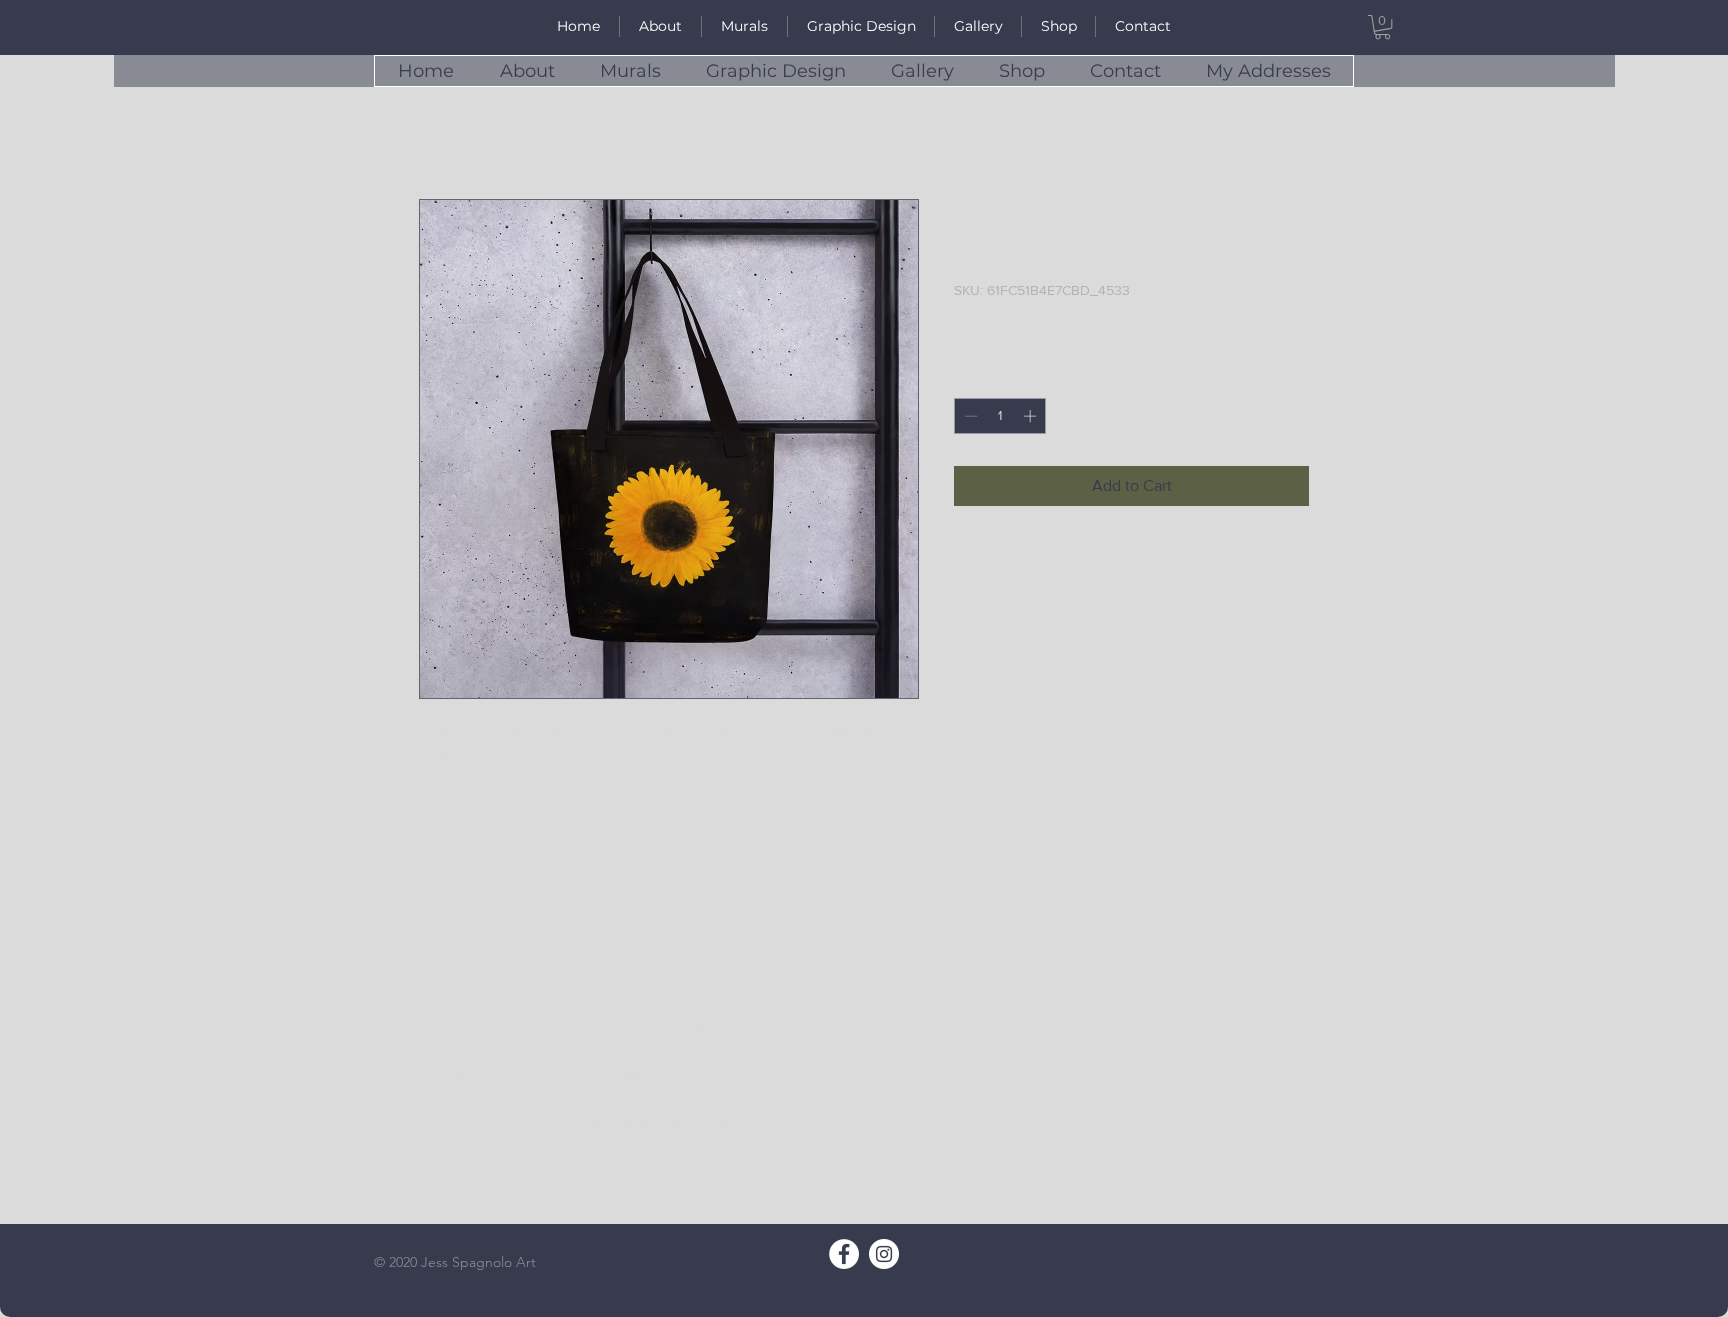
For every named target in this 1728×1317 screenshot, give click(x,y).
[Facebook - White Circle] (844, 1254)
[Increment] (1032, 416)
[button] (1382, 27)
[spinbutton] (1000, 416)
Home (438, 126)
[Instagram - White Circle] (884, 1254)
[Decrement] (969, 416)
